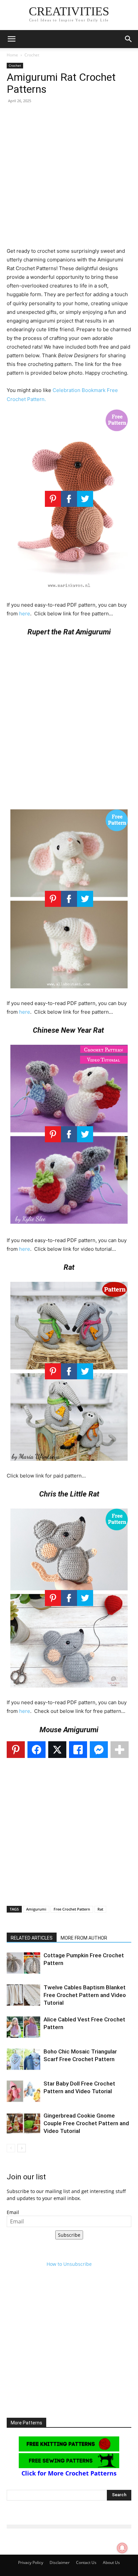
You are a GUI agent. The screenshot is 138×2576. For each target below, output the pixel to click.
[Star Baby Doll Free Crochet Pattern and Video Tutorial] (23, 2091)
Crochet (32, 55)
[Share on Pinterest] (16, 1750)
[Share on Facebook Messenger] (99, 1750)
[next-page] (22, 2148)
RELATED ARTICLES (32, 1938)
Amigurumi (36, 1909)
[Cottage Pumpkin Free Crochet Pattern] (23, 1963)
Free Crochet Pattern (72, 1909)
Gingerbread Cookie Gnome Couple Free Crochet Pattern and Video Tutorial (86, 2123)
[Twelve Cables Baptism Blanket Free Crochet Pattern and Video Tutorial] (23, 1995)
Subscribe (69, 2235)
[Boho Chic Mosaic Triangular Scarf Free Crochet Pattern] (23, 2059)
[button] (11, 39)
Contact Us (86, 2562)
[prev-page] (11, 2148)
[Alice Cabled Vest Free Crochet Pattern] (23, 2027)
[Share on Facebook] (37, 1750)
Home (12, 55)
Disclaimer (60, 2562)
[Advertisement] (69, 178)
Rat (100, 1909)
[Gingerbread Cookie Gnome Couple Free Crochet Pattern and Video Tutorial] (23, 2123)
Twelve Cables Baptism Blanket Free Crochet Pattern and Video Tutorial (85, 1995)
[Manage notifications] (122, 2548)
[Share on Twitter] (57, 1750)
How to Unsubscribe (69, 2264)
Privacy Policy (31, 2562)
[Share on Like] (78, 1750)
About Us (111, 2562)
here (25, 614)
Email (13, 2212)
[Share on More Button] (120, 1750)
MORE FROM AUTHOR (84, 1938)
